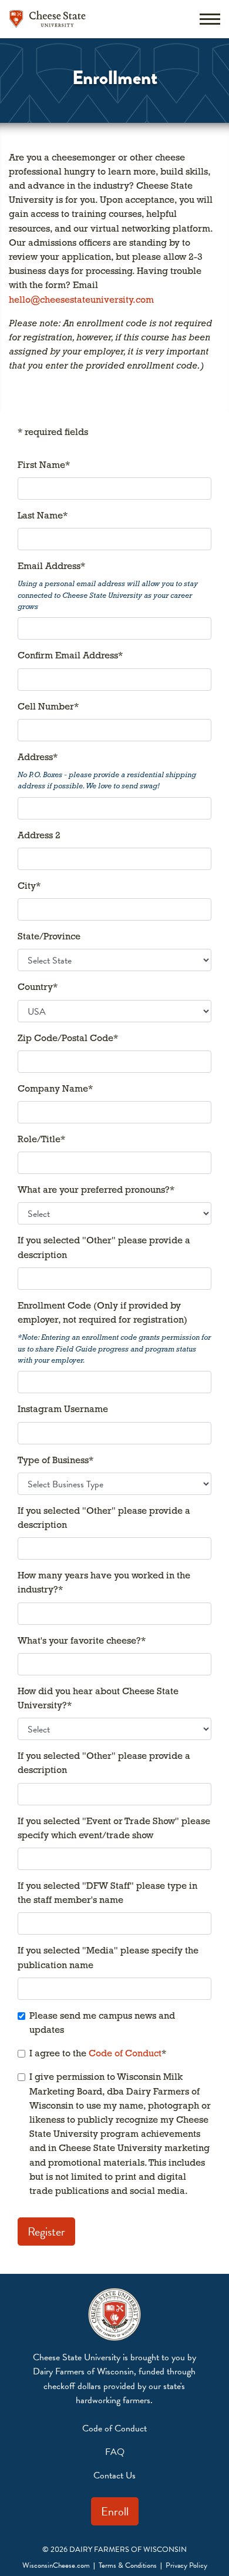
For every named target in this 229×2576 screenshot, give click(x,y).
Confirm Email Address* (70, 656)
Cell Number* (48, 707)
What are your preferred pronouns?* (96, 1190)
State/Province (49, 937)
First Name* (44, 466)
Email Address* (51, 567)
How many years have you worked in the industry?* (104, 1583)
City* (29, 886)
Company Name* (55, 1089)
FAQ (115, 2452)
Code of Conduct (125, 2054)
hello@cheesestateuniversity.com (81, 300)
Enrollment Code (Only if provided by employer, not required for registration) (102, 1313)
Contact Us (114, 2475)
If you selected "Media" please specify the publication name (108, 1958)
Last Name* (43, 516)
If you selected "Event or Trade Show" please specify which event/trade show (114, 1829)
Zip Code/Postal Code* (68, 1039)
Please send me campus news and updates (102, 2023)
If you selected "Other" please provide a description (104, 1248)
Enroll (115, 2511)
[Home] (48, 19)
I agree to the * (98, 2054)
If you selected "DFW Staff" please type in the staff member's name (107, 1893)
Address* (38, 758)
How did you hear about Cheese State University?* (98, 1699)
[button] (210, 19)
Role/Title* (41, 1140)
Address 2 (39, 836)
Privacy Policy (186, 2565)
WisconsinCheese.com (56, 2565)
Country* (38, 988)
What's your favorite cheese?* (82, 1641)
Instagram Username (63, 1410)
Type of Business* (55, 1461)
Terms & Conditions (128, 2565)
